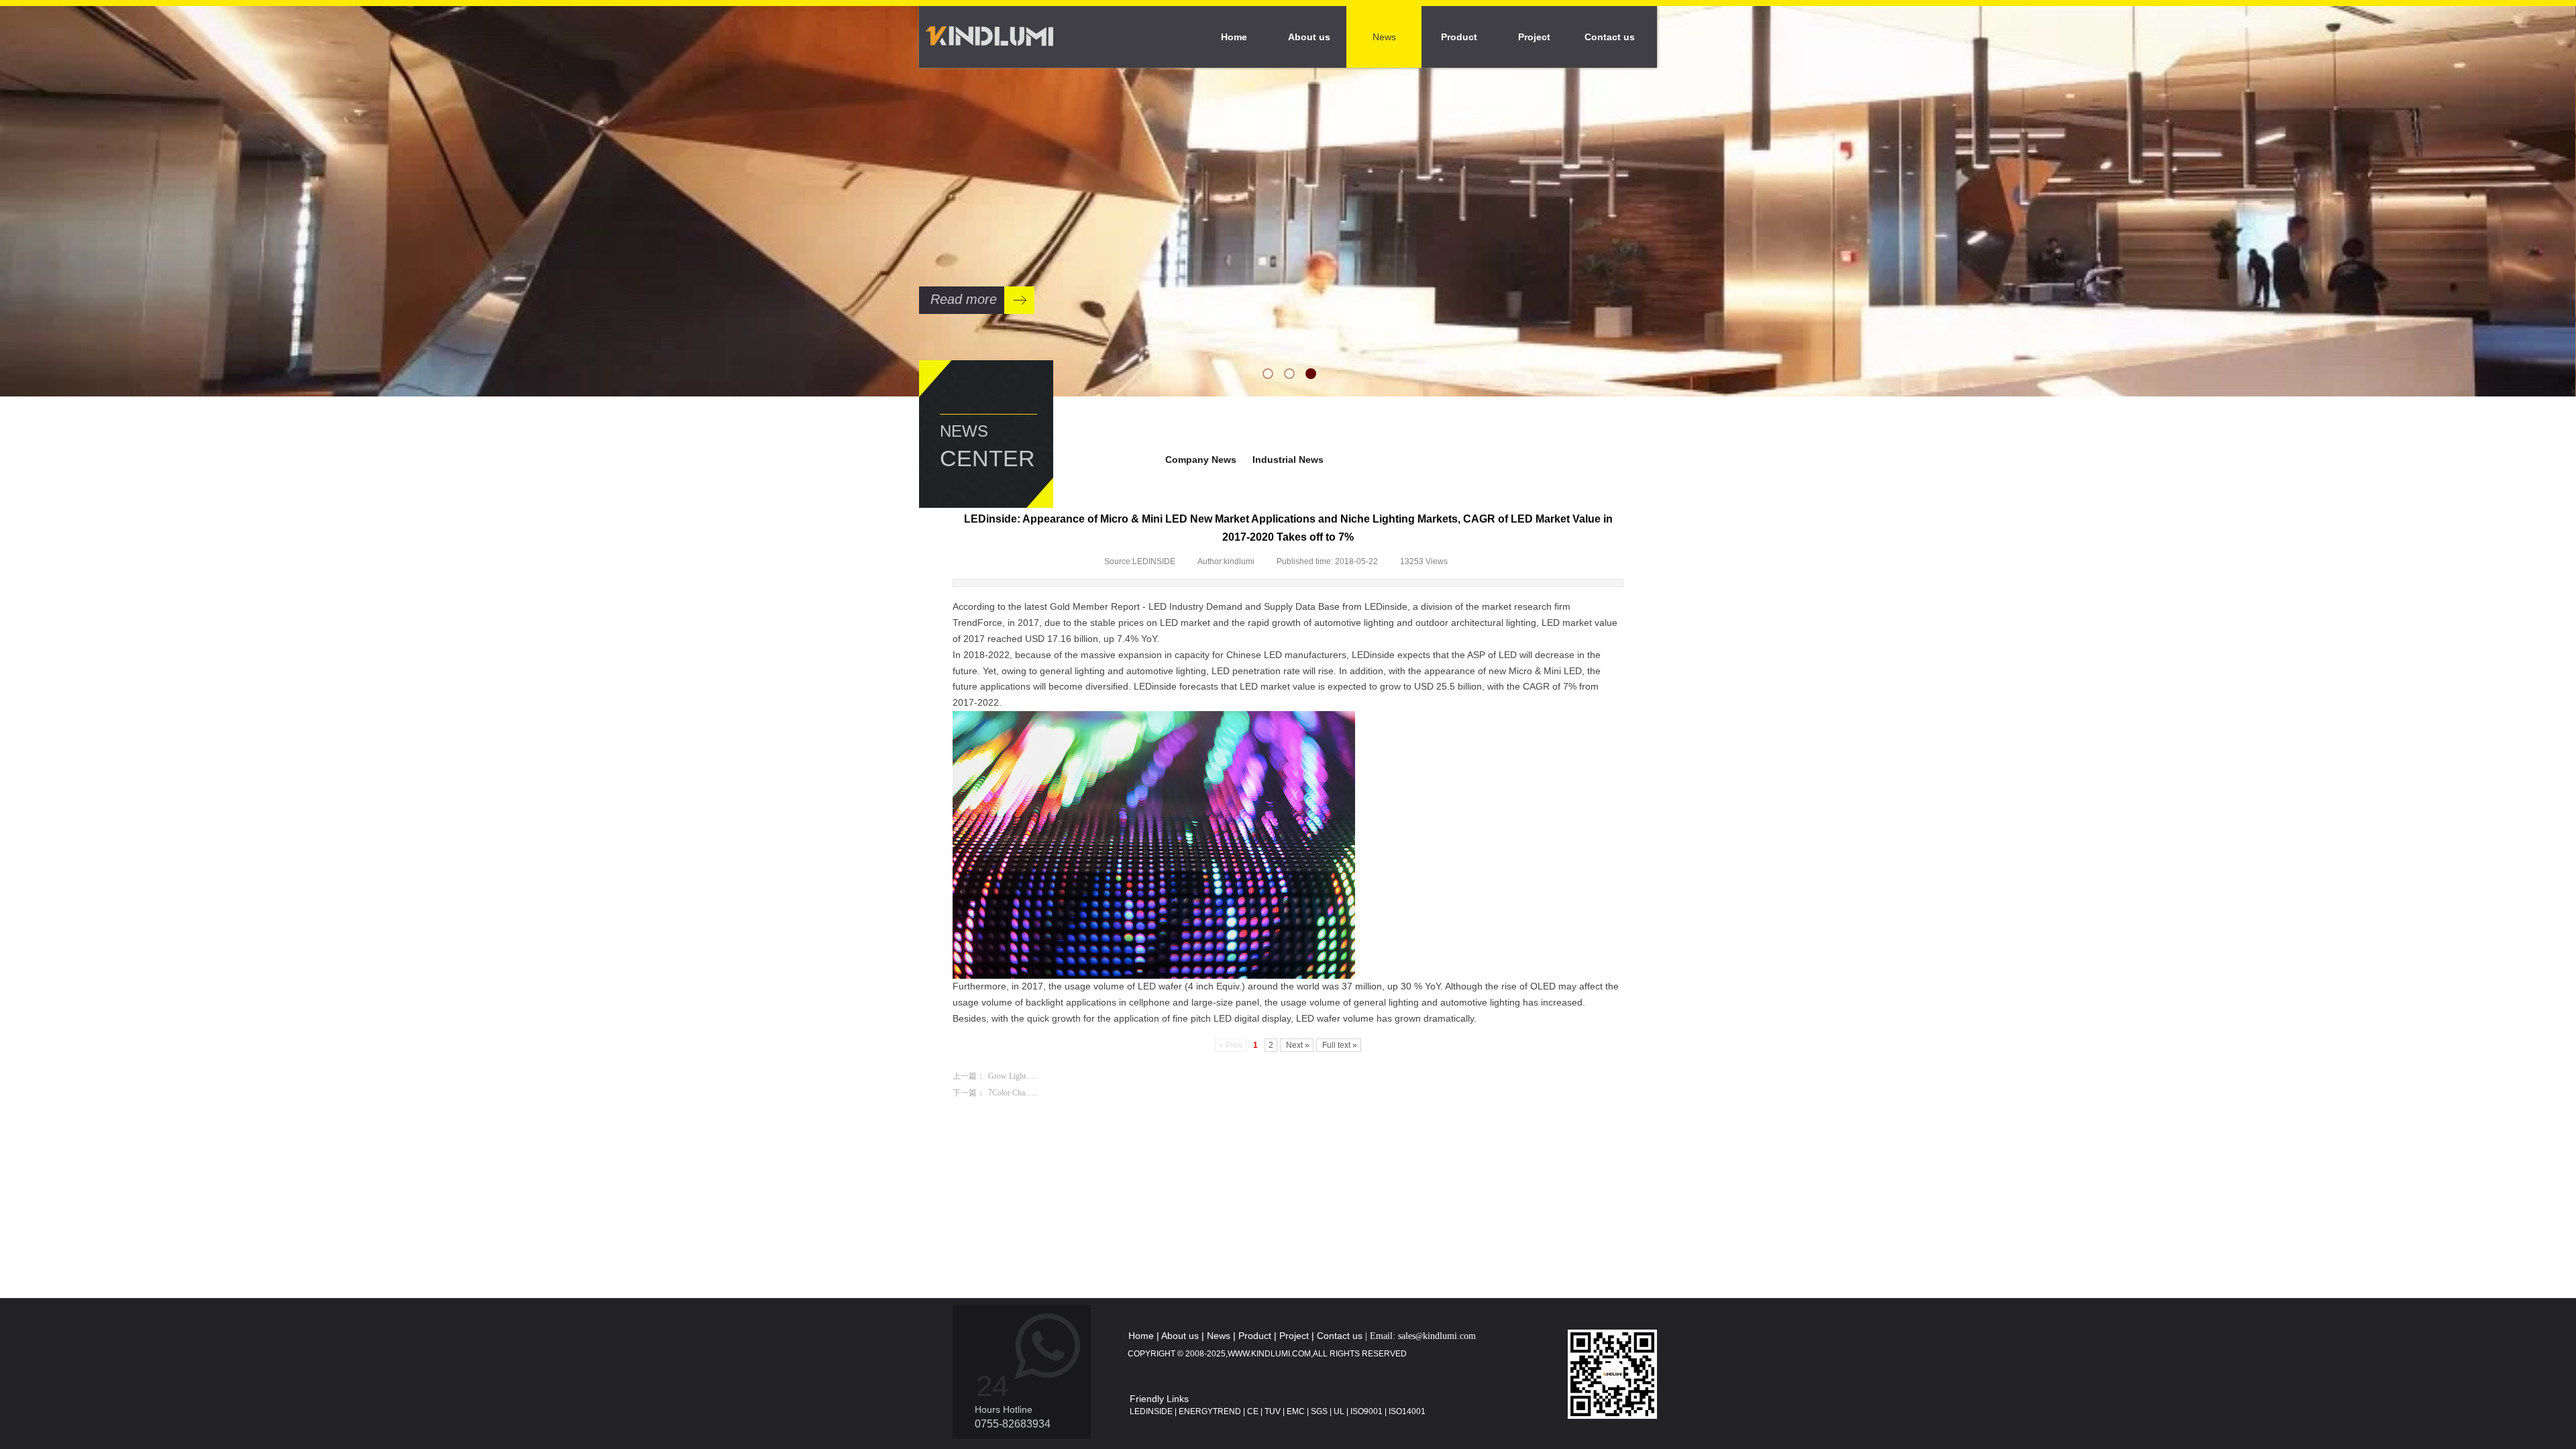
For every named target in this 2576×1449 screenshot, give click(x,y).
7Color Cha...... (995, 1093)
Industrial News (1288, 460)
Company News (1201, 460)
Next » (1297, 1045)
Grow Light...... (995, 1076)
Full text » (1339, 1045)
